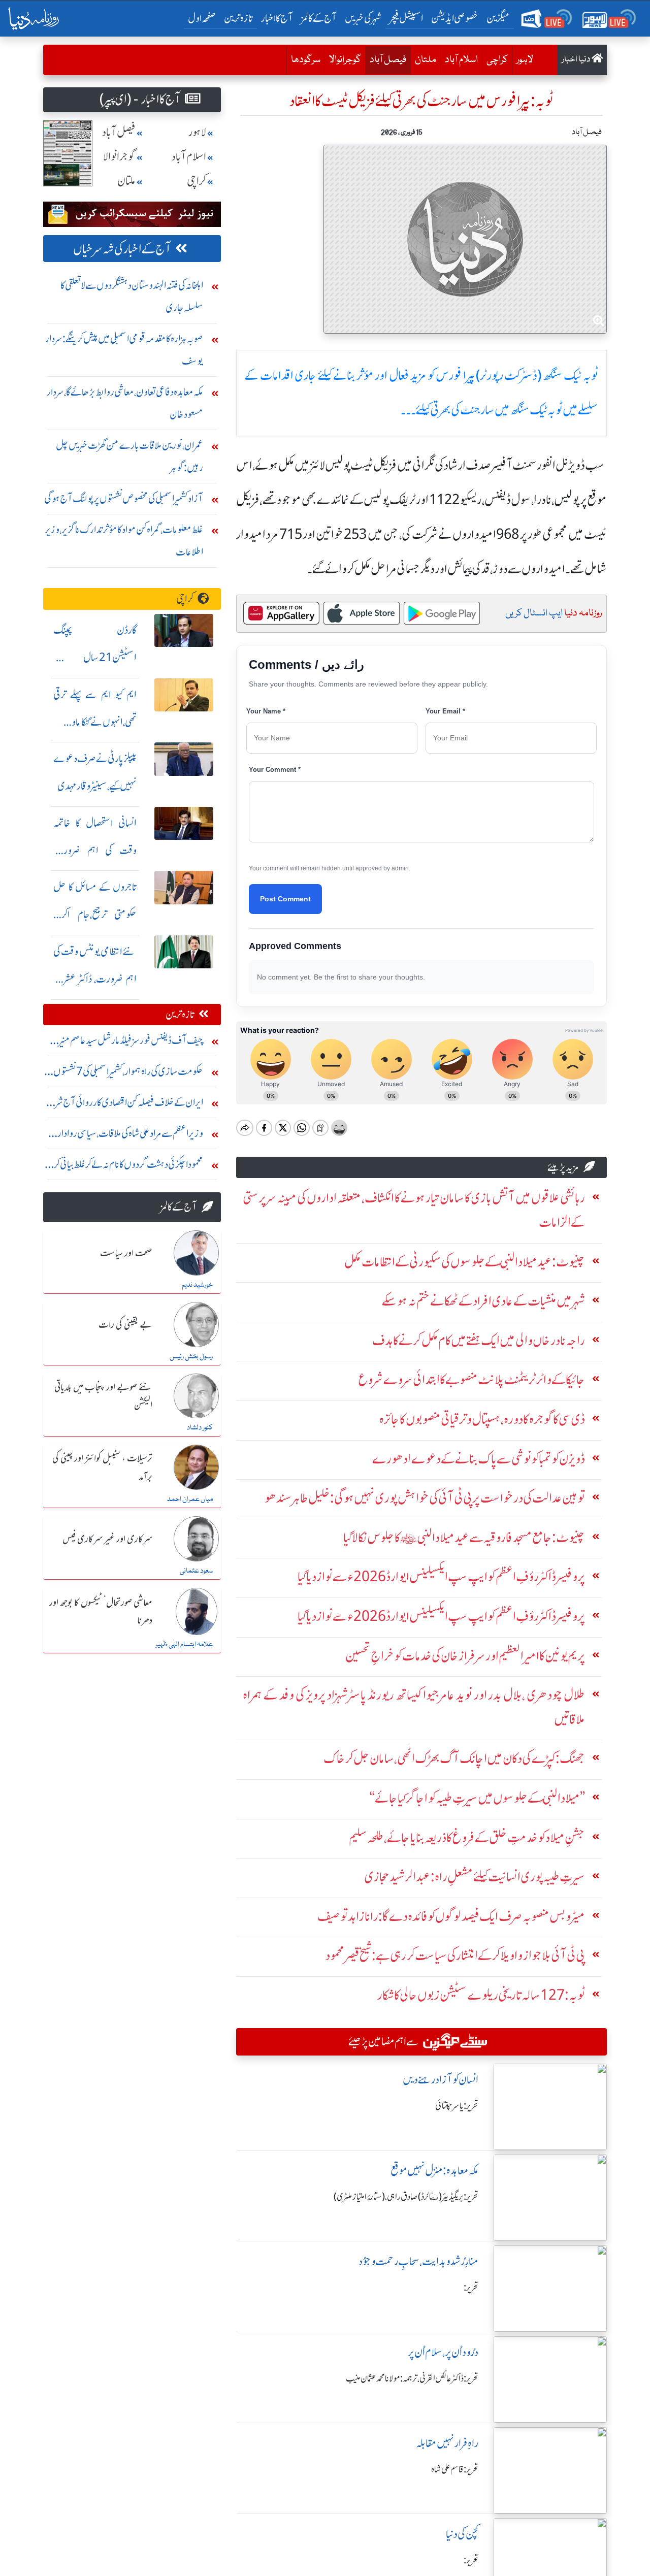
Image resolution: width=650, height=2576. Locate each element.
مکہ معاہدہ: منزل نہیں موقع (434, 2171)
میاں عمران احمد (190, 1499)
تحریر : (471, 2288)
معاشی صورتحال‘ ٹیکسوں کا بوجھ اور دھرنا (101, 1612)
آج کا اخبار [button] (277, 18)
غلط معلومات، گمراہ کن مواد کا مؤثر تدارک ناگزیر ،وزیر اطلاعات (124, 541)
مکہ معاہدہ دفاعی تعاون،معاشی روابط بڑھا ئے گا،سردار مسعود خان (125, 403)
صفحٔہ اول (204, 18)
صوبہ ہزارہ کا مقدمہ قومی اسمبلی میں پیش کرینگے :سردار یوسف (124, 350)
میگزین (498, 18)
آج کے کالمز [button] (319, 18)
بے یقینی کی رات (125, 1325)
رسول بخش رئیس (191, 1357)
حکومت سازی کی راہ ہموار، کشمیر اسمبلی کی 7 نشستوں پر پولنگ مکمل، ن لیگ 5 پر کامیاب (125, 1074)
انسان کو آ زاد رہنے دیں (441, 2080)
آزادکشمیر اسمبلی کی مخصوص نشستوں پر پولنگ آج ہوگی (124, 498)
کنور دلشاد (200, 1428)
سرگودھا (306, 60)
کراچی (497, 60)
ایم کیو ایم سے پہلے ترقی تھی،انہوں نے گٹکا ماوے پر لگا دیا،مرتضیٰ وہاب (95, 722)
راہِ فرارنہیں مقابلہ (447, 2443)
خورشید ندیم (197, 1285)
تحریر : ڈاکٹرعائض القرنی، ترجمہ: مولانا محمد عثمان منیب (412, 2378)
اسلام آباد (461, 60)
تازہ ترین (238, 18)
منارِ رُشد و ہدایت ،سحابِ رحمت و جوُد (418, 2261)
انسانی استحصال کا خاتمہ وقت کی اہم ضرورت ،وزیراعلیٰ (95, 850)
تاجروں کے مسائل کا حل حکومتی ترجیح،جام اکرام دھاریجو (95, 914)
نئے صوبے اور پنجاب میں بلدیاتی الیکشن (103, 1397)
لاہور (525, 60)
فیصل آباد (386, 60)
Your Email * (445, 711)
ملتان (426, 60)
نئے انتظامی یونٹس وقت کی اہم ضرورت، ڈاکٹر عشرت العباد (95, 979)
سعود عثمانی (196, 1571)
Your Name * (266, 711)
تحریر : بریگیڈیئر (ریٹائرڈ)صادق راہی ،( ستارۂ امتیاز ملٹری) (406, 2197)
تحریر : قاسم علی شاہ (455, 2469)
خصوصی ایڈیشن (455, 18)
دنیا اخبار (577, 60)
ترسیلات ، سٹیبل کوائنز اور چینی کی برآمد (102, 1468)
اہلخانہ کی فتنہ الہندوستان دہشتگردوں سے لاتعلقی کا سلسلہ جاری (132, 296)
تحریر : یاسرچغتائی (457, 2106)
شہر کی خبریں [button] (363, 18)
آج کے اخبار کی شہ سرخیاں (122, 249)
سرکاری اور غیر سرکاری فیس (107, 1540)
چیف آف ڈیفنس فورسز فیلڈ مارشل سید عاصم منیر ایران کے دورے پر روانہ (131, 1043)
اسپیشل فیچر (406, 18)
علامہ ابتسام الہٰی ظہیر (184, 1645)
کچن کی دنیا (462, 2534)
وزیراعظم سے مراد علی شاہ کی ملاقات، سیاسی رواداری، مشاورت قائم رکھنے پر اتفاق (125, 1136)
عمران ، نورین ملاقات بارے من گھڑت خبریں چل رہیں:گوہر (129, 456)
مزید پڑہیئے (563, 1167)
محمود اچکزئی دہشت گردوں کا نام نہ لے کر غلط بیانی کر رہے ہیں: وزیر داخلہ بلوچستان (128, 1167)
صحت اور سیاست (126, 1254)
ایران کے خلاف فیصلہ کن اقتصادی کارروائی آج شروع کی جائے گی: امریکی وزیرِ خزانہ (123, 1105)
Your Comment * (275, 770)
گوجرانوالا (345, 60)
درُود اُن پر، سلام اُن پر (443, 2352)
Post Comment (285, 899)
